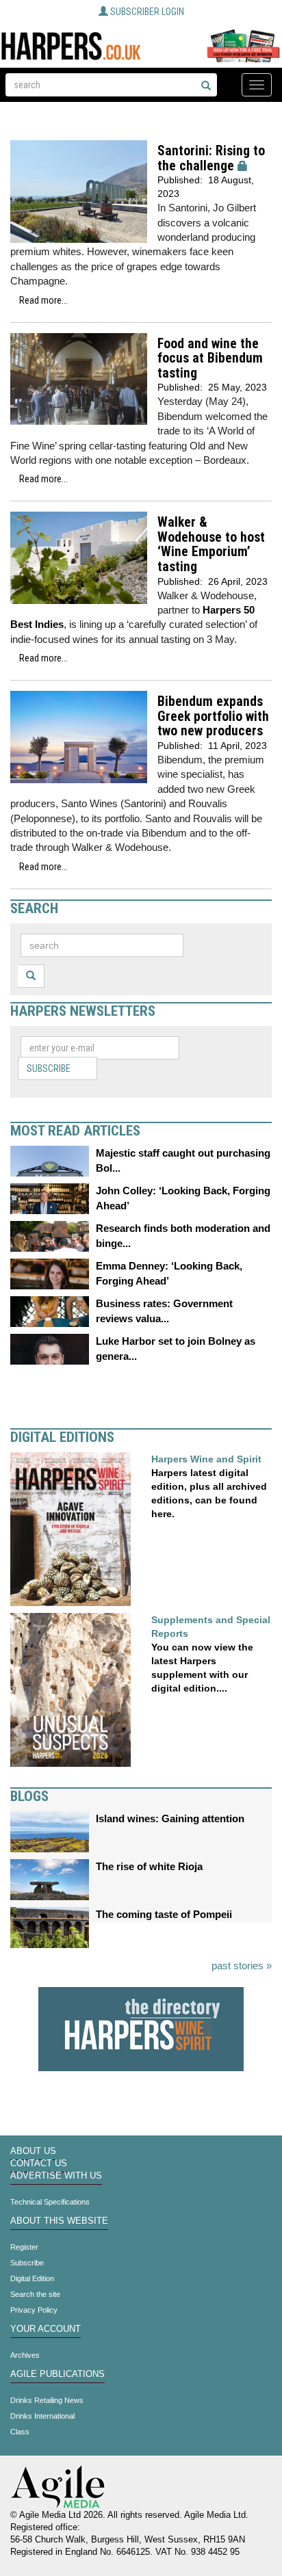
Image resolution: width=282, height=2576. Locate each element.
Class (20, 2432)
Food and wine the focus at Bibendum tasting (210, 358)
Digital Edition (32, 2278)
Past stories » (242, 1966)
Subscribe (49, 1068)
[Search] (206, 86)
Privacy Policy (34, 2310)
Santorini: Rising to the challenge (211, 158)
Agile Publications (57, 2374)
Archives (25, 2355)
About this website (59, 2221)
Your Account (46, 2329)
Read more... (43, 300)
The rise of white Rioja (149, 1866)
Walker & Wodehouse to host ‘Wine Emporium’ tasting (211, 544)
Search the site (35, 2294)
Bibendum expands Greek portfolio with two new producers (213, 716)
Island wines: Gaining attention (170, 1818)
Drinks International (42, 2416)
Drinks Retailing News (47, 2400)
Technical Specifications (50, 2202)
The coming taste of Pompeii (164, 1914)
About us (33, 2151)
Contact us (39, 2164)
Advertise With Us (56, 2176)
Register (24, 2247)
